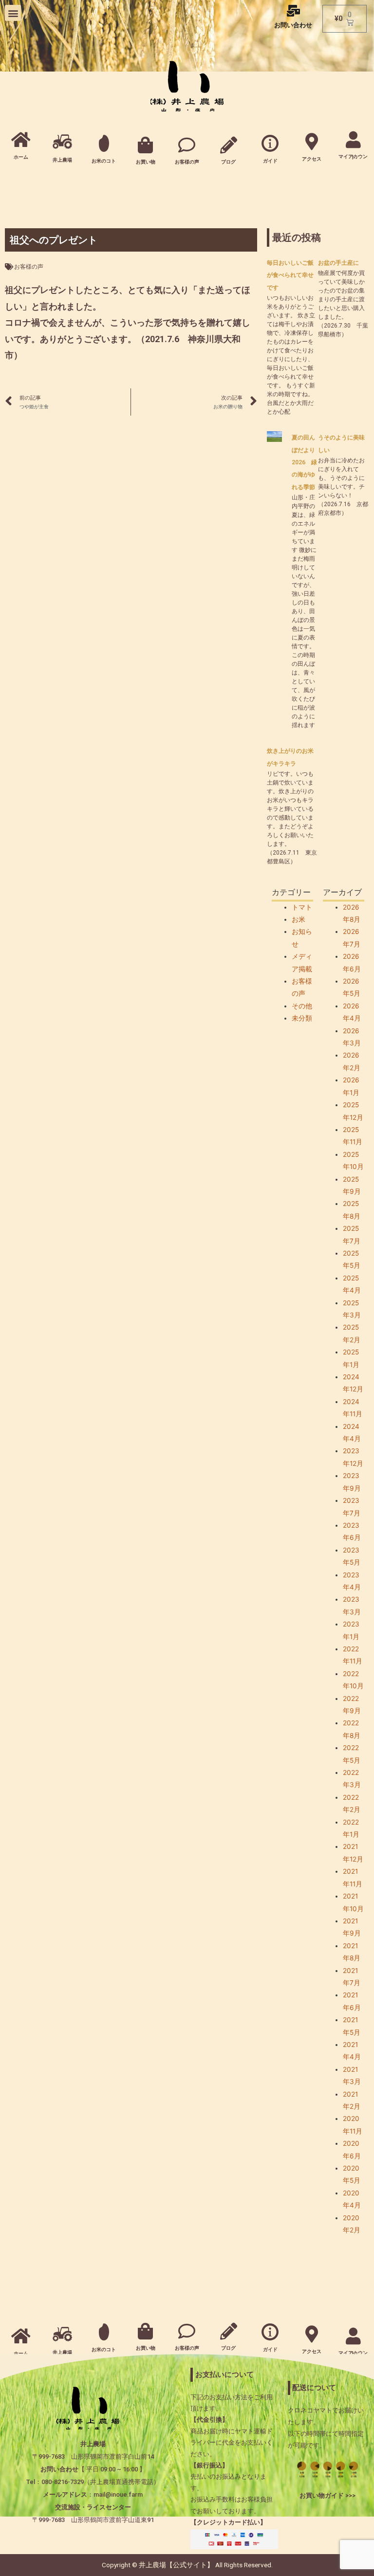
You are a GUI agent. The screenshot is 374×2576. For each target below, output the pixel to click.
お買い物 (146, 162)
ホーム (21, 157)
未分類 (302, 1018)
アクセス (312, 159)
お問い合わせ (293, 25)
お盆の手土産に (338, 263)
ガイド (270, 161)
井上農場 (62, 160)
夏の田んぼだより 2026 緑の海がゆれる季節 (304, 462)
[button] (13, 13)
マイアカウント (353, 157)
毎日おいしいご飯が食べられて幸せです (290, 275)
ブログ (228, 162)
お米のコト (104, 161)
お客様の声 (187, 162)
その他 (302, 1006)
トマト (302, 907)
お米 (299, 919)
